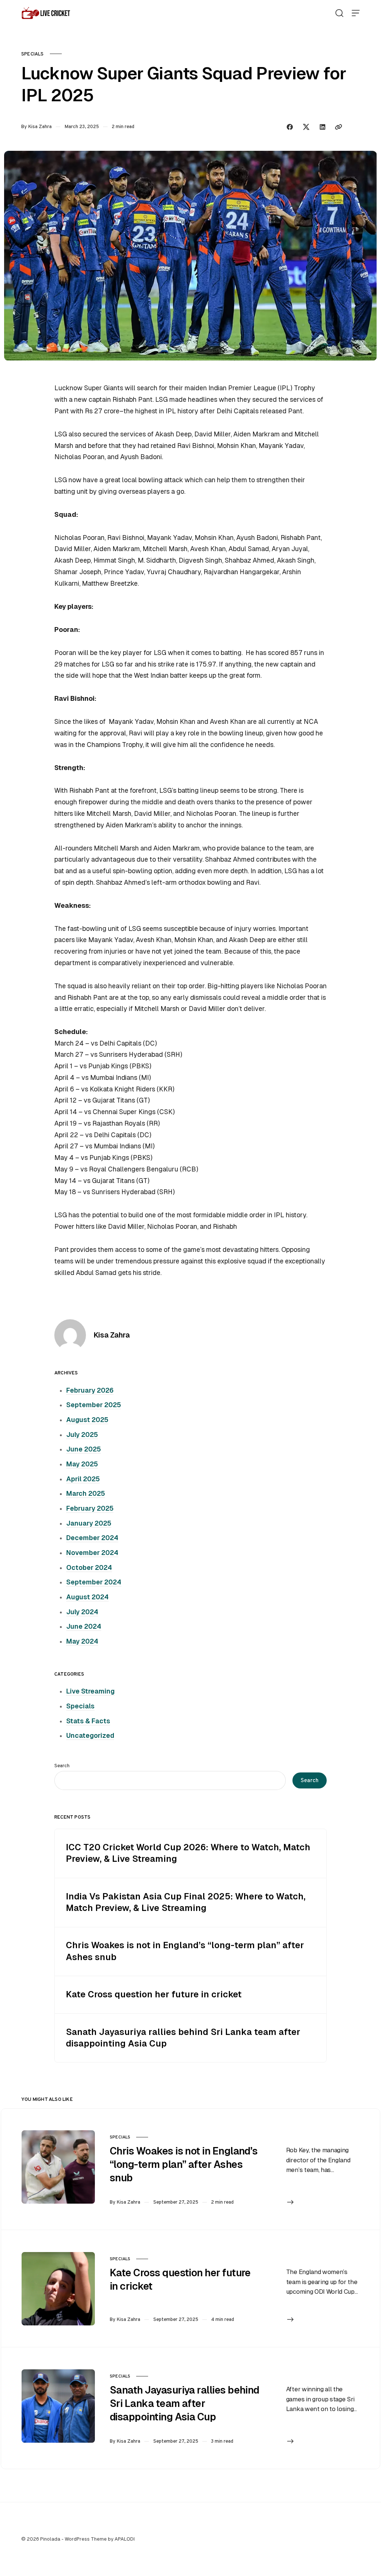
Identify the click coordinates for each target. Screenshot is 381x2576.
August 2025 (87, 1420)
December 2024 (92, 1538)
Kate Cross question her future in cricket (154, 1994)
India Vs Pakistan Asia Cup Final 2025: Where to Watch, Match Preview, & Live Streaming (186, 1902)
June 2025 (84, 1449)
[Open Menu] (356, 13)
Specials (33, 54)
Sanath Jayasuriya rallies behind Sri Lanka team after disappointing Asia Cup (183, 2038)
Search (62, 1766)
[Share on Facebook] (290, 127)
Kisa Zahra (40, 126)
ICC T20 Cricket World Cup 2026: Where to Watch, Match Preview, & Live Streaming (188, 1853)
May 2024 (82, 1641)
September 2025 (94, 1405)
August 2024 (87, 1597)
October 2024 (89, 1568)
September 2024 (94, 1582)
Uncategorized (90, 1736)
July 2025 (82, 1435)
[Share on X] (306, 127)
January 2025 (89, 1523)
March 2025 (86, 1494)
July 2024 (82, 1612)
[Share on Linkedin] (323, 127)
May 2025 (82, 1464)
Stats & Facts (88, 1721)
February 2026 (90, 1390)
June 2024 (84, 1626)
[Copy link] (339, 127)
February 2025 (90, 1508)
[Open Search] (339, 13)
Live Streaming (90, 1691)
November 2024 (92, 1553)
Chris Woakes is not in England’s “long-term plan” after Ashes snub (185, 1951)
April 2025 (83, 1479)
